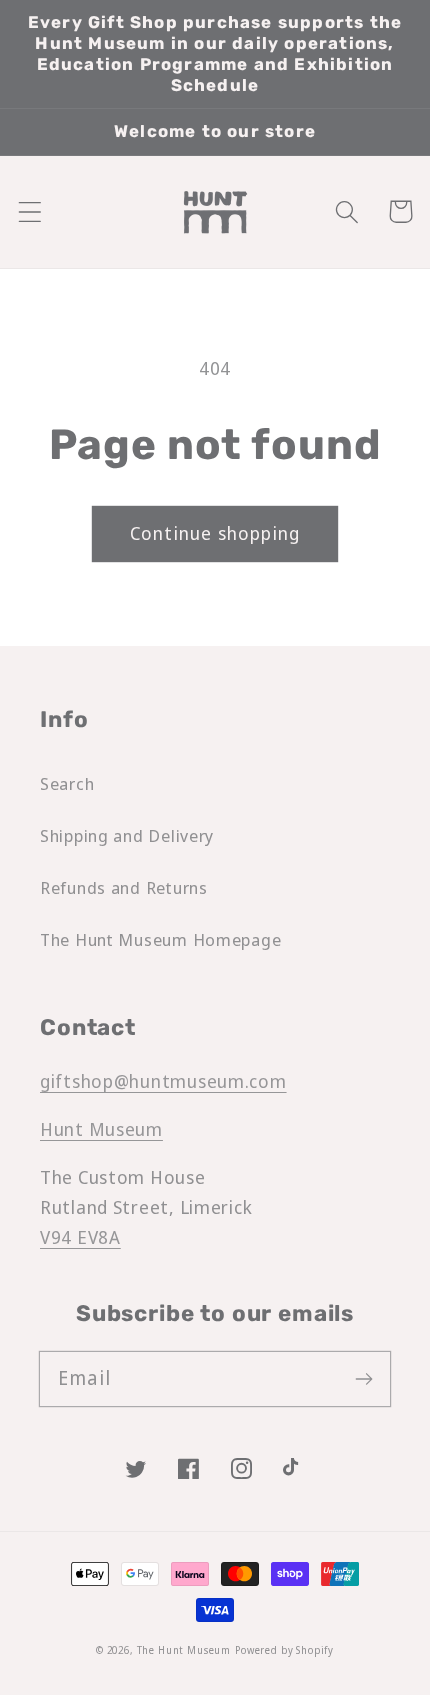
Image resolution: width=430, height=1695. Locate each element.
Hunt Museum (101, 1129)
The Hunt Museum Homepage (160, 939)
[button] (30, 211)
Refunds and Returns (124, 887)
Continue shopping (215, 533)
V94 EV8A (80, 1237)
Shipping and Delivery (127, 835)
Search (67, 783)
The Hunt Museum (184, 1650)
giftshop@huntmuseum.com (163, 1081)
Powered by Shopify (284, 1650)
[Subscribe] (363, 1378)
